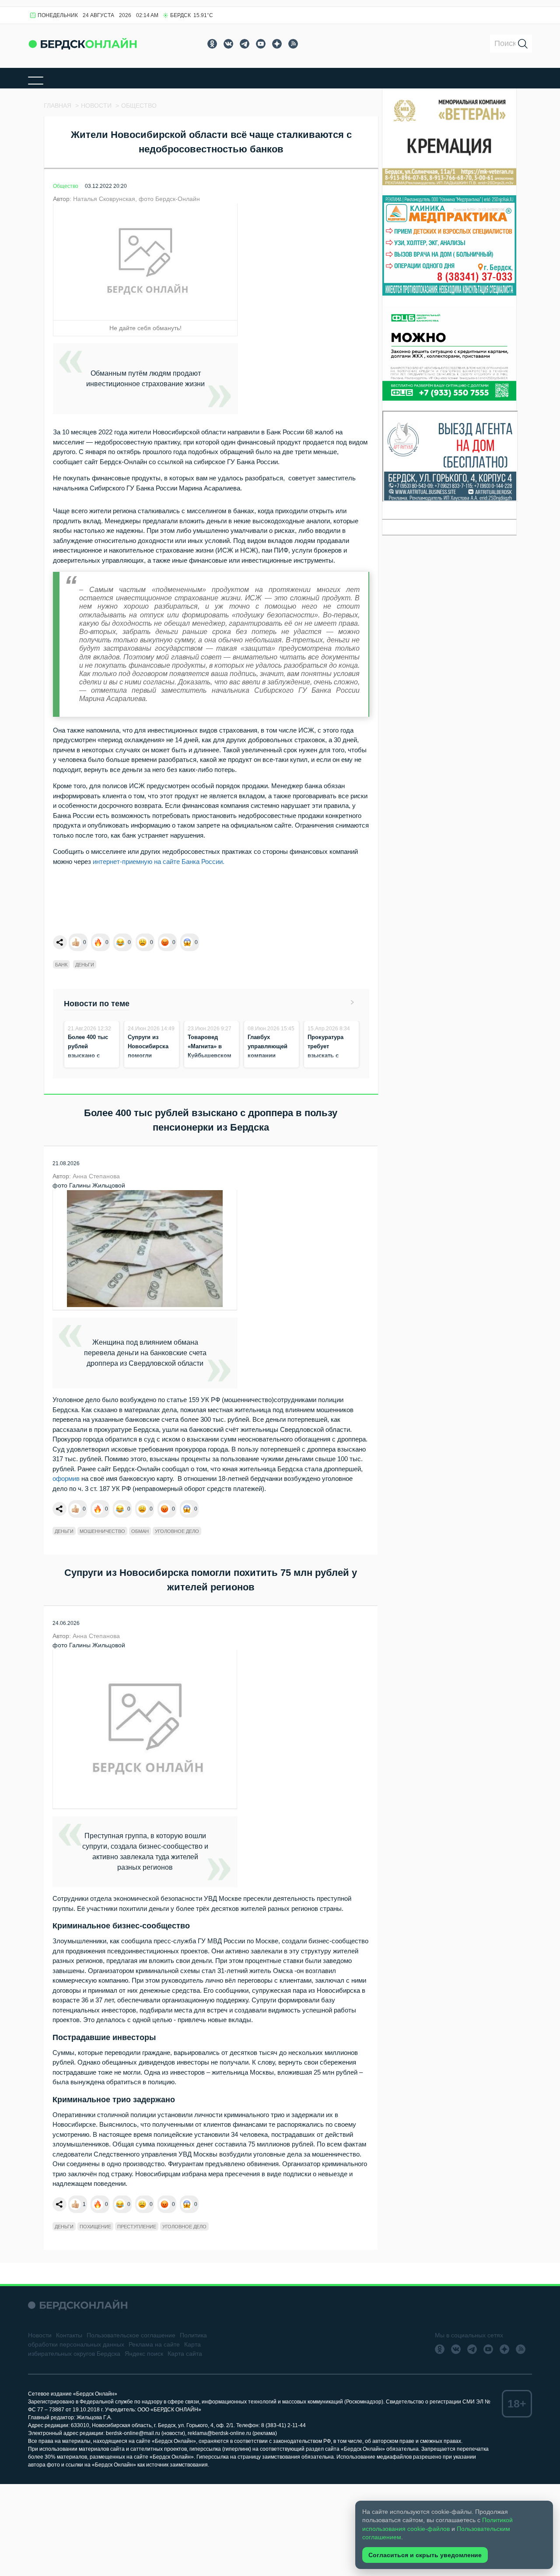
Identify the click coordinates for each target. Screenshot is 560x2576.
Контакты (69, 2335)
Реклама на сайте (154, 2344)
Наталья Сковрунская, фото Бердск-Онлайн (136, 199)
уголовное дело (177, 1531)
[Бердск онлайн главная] (78, 2305)
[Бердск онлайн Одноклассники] (212, 44)
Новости (40, 2335)
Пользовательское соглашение (131, 2335)
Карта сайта (185, 2354)
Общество (66, 186)
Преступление (137, 2227)
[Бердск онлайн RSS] (293, 44)
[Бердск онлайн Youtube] (261, 44)
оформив (66, 1478)
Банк (61, 965)
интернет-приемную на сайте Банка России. (159, 862)
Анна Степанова (96, 1176)
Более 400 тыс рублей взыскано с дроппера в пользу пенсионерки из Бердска (90, 1065)
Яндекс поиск (144, 2354)
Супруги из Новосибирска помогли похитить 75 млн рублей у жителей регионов (151, 1065)
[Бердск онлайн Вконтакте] (228, 44)
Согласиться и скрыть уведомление (425, 2555)
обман (140, 1531)
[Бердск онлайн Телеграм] (245, 44)
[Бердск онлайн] (83, 44)
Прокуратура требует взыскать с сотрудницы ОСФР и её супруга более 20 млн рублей (331, 1065)
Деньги (85, 965)
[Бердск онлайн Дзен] (277, 44)
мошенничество (102, 1531)
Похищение (95, 2227)
